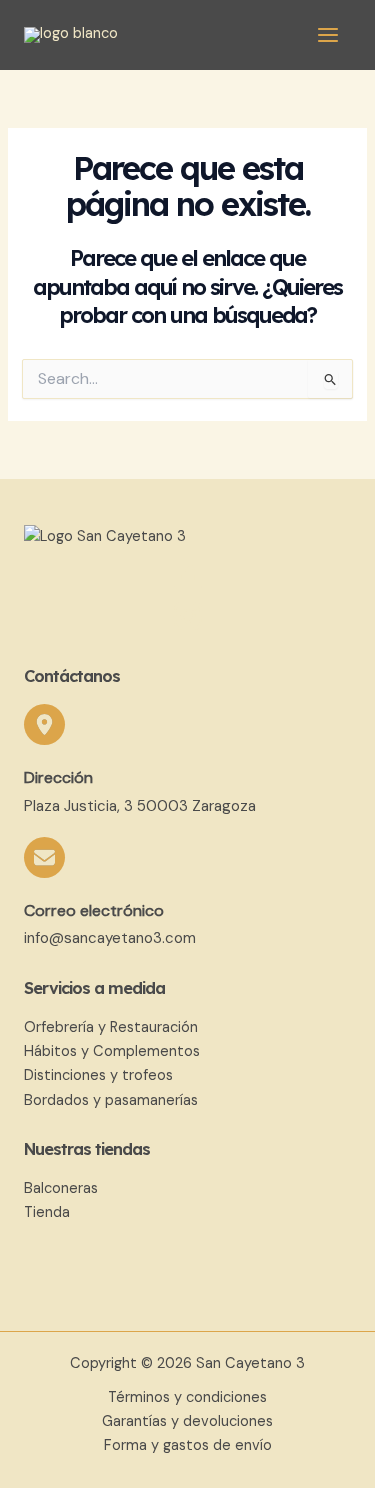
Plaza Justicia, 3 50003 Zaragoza (140, 806)
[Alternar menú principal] (328, 35)
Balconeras (61, 1188)
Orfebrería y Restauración (111, 1027)
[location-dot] (44, 724)
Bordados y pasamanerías (111, 1100)
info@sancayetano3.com (110, 938)
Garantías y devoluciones (187, 1421)
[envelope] (44, 857)
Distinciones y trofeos (98, 1075)
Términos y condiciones (187, 1397)
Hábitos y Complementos (112, 1051)
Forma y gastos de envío (188, 1445)
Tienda (47, 1212)
